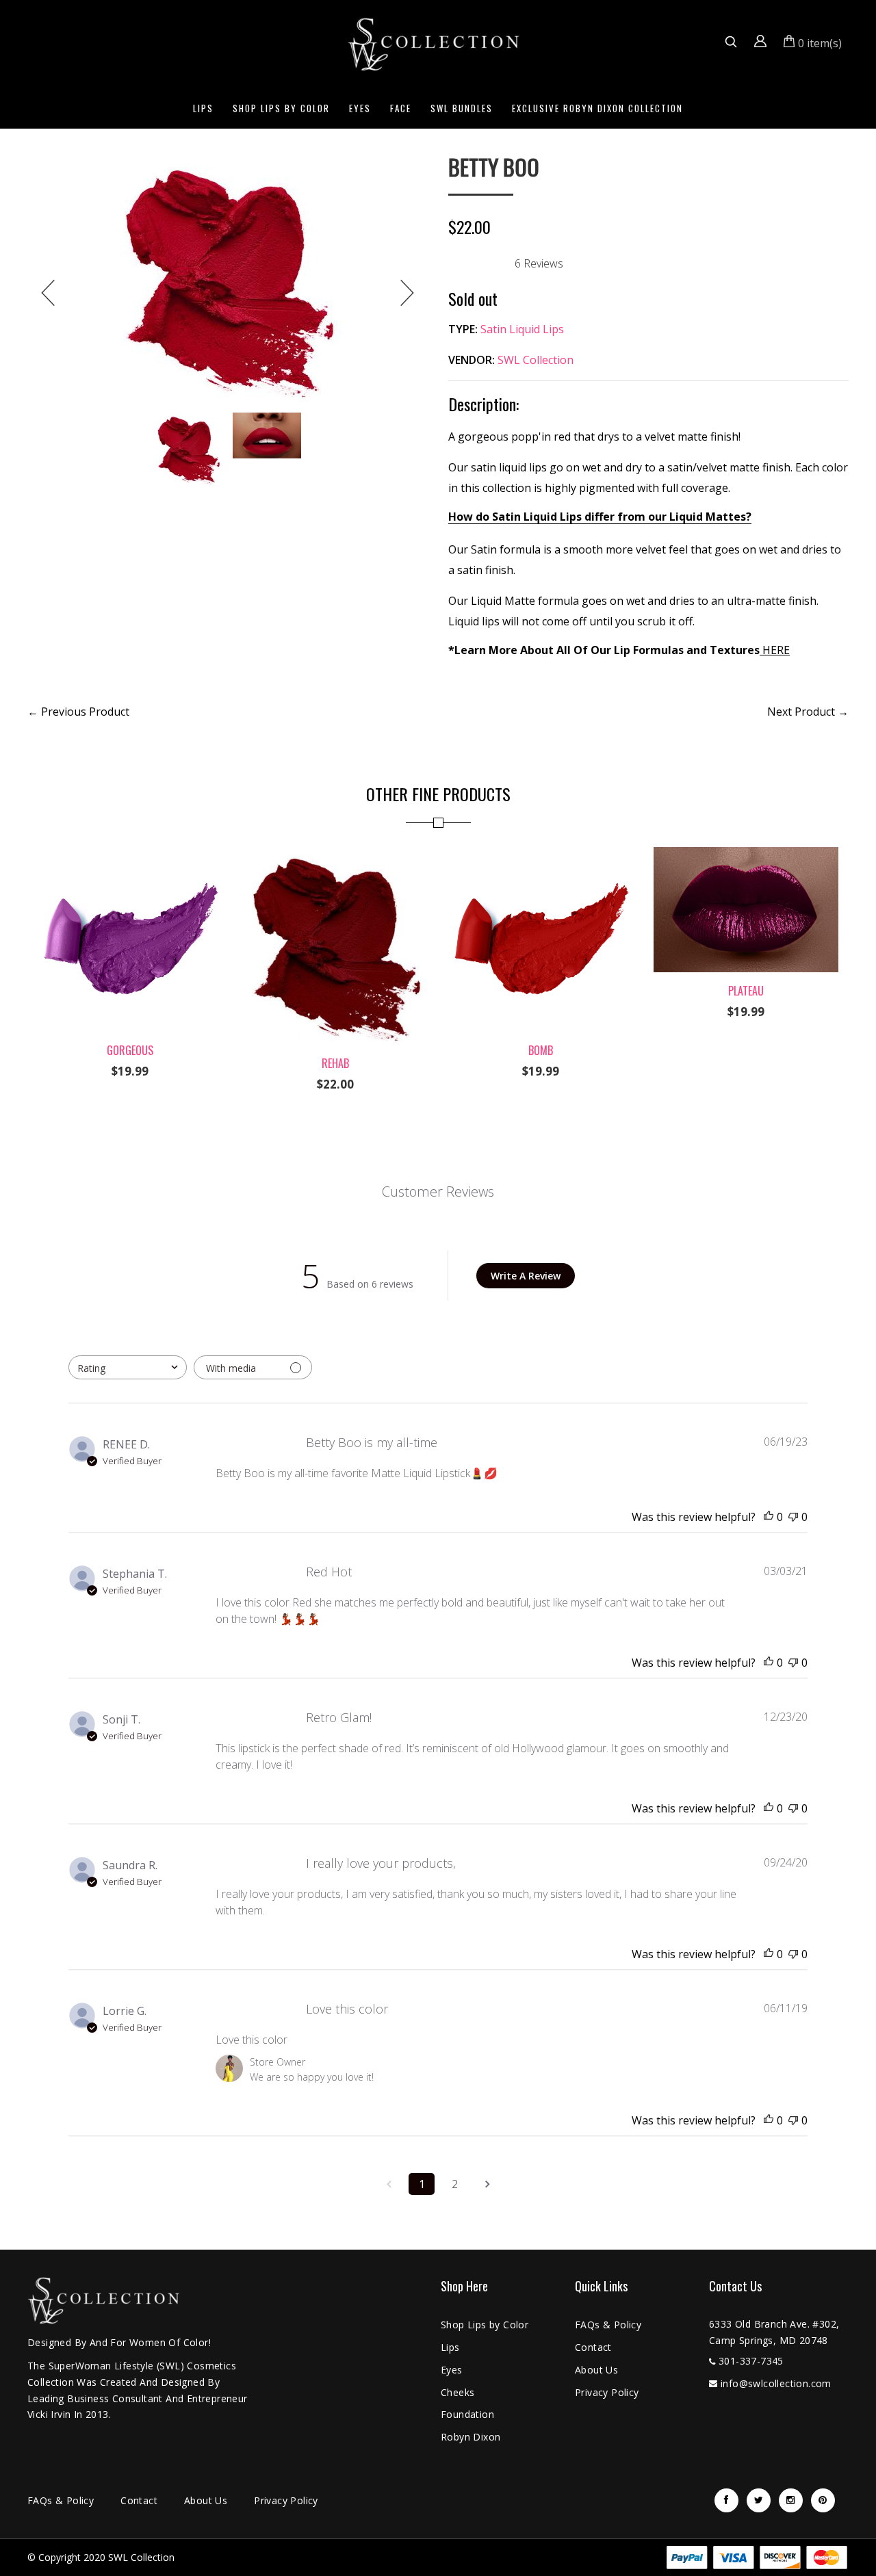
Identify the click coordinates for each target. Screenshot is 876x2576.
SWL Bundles (462, 108)
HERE (776, 650)
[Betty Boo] (228, 279)
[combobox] (128, 1367)
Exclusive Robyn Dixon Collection (597, 108)
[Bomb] (541, 855)
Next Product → (808, 712)
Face (401, 108)
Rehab (335, 1063)
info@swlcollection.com (776, 2383)
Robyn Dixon (471, 2437)
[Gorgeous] (130, 855)
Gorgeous (130, 1050)
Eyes (360, 108)
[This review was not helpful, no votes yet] (793, 1517)
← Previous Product (78, 712)
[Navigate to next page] (487, 2184)
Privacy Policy (607, 2392)
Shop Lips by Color (281, 108)
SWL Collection (536, 360)
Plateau (746, 991)
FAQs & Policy (608, 2325)
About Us (596, 2370)
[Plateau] (746, 855)
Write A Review (526, 1276)
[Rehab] (335, 855)
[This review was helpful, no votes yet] (769, 1517)
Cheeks (458, 2392)
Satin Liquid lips (522, 329)
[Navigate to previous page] (389, 2184)
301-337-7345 (751, 2361)
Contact (593, 2347)
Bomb (541, 1050)
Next (407, 293)
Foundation (467, 2414)
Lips (203, 108)
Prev (48, 293)
